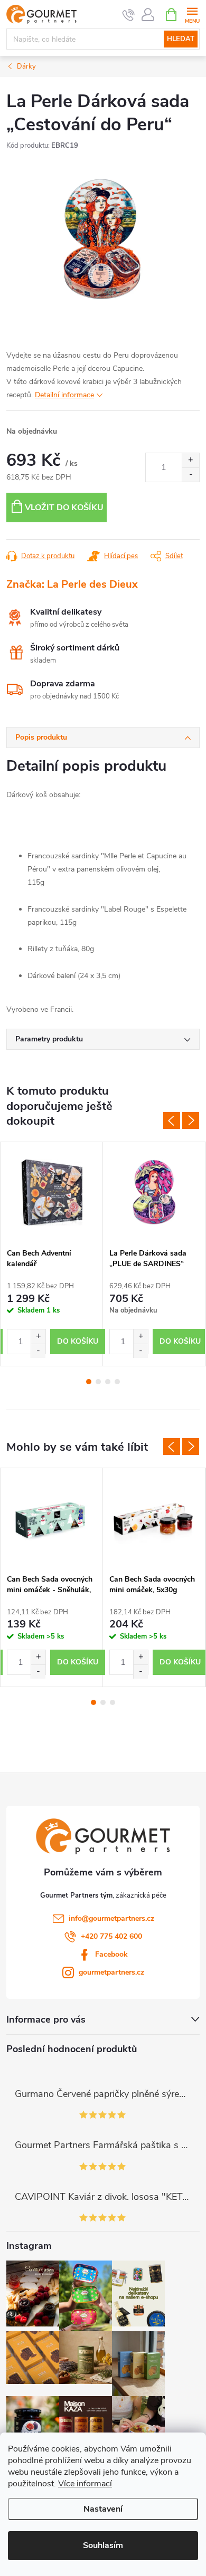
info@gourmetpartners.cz (111, 1918)
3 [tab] (108, 1382)
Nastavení (103, 2509)
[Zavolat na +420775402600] (129, 15)
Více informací (85, 2484)
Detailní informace (64, 395)
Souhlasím (103, 2545)
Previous (172, 1121)
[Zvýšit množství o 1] (190, 460)
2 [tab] (98, 1382)
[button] (38, 1337)
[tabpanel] (52, 1254)
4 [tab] (117, 1382)
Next (191, 1121)
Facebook (111, 1954)
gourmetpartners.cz (111, 1972)
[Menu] (192, 14)
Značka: (72, 584)
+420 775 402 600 (111, 1936)
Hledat (181, 39)
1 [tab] (89, 1382)
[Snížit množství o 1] (190, 475)
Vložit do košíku (64, 507)
